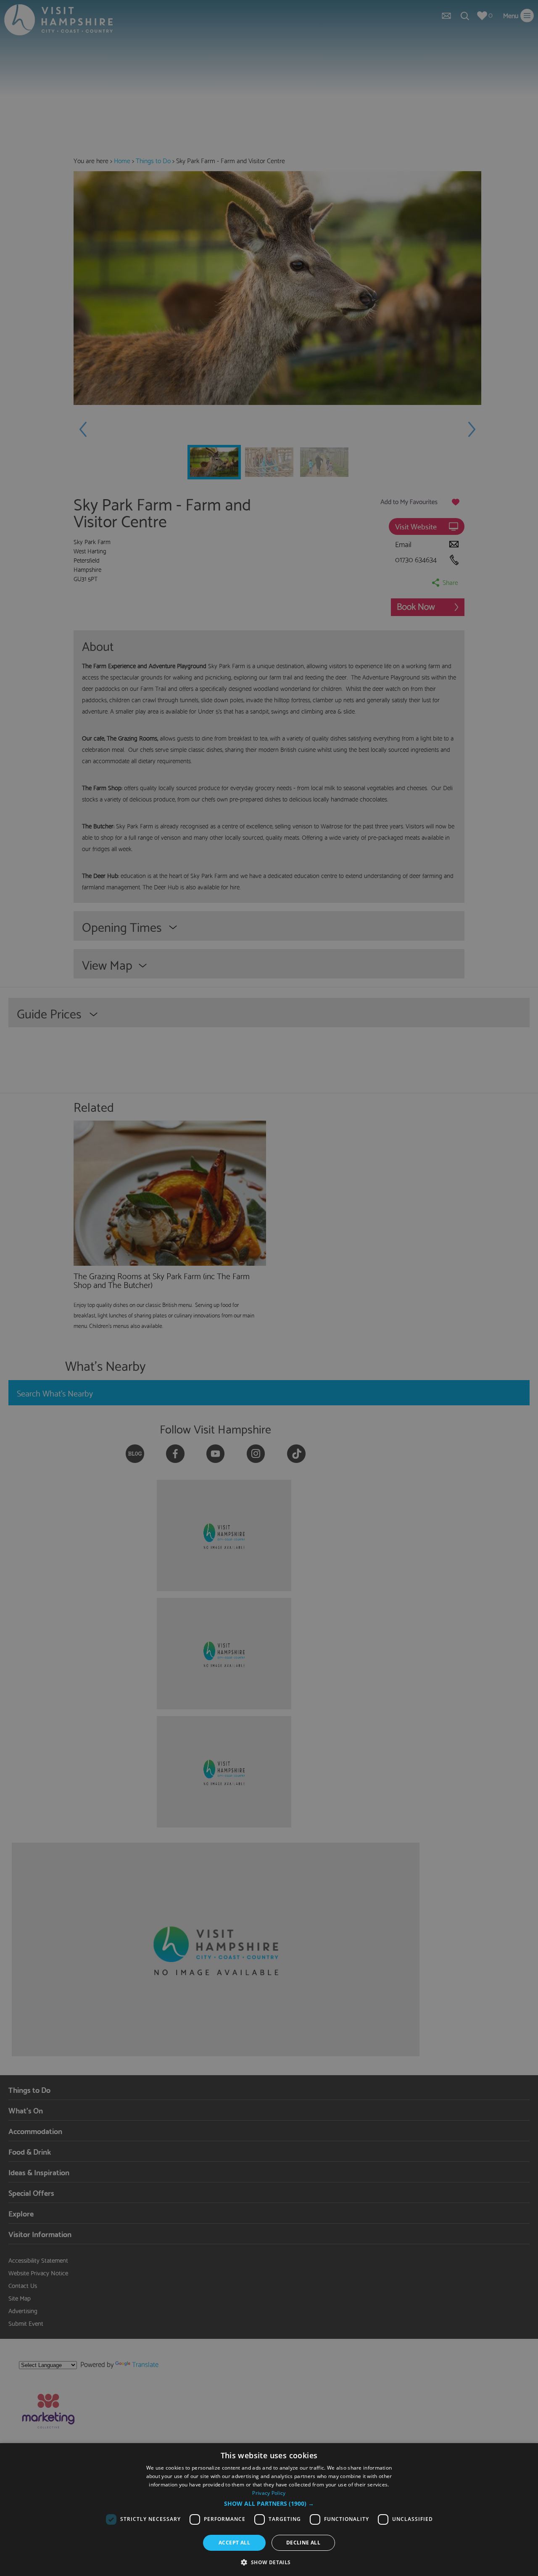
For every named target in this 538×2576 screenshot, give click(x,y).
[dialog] (269, 2510)
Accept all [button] (234, 2543)
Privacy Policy (269, 2493)
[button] (269, 2504)
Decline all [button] (303, 2543)
